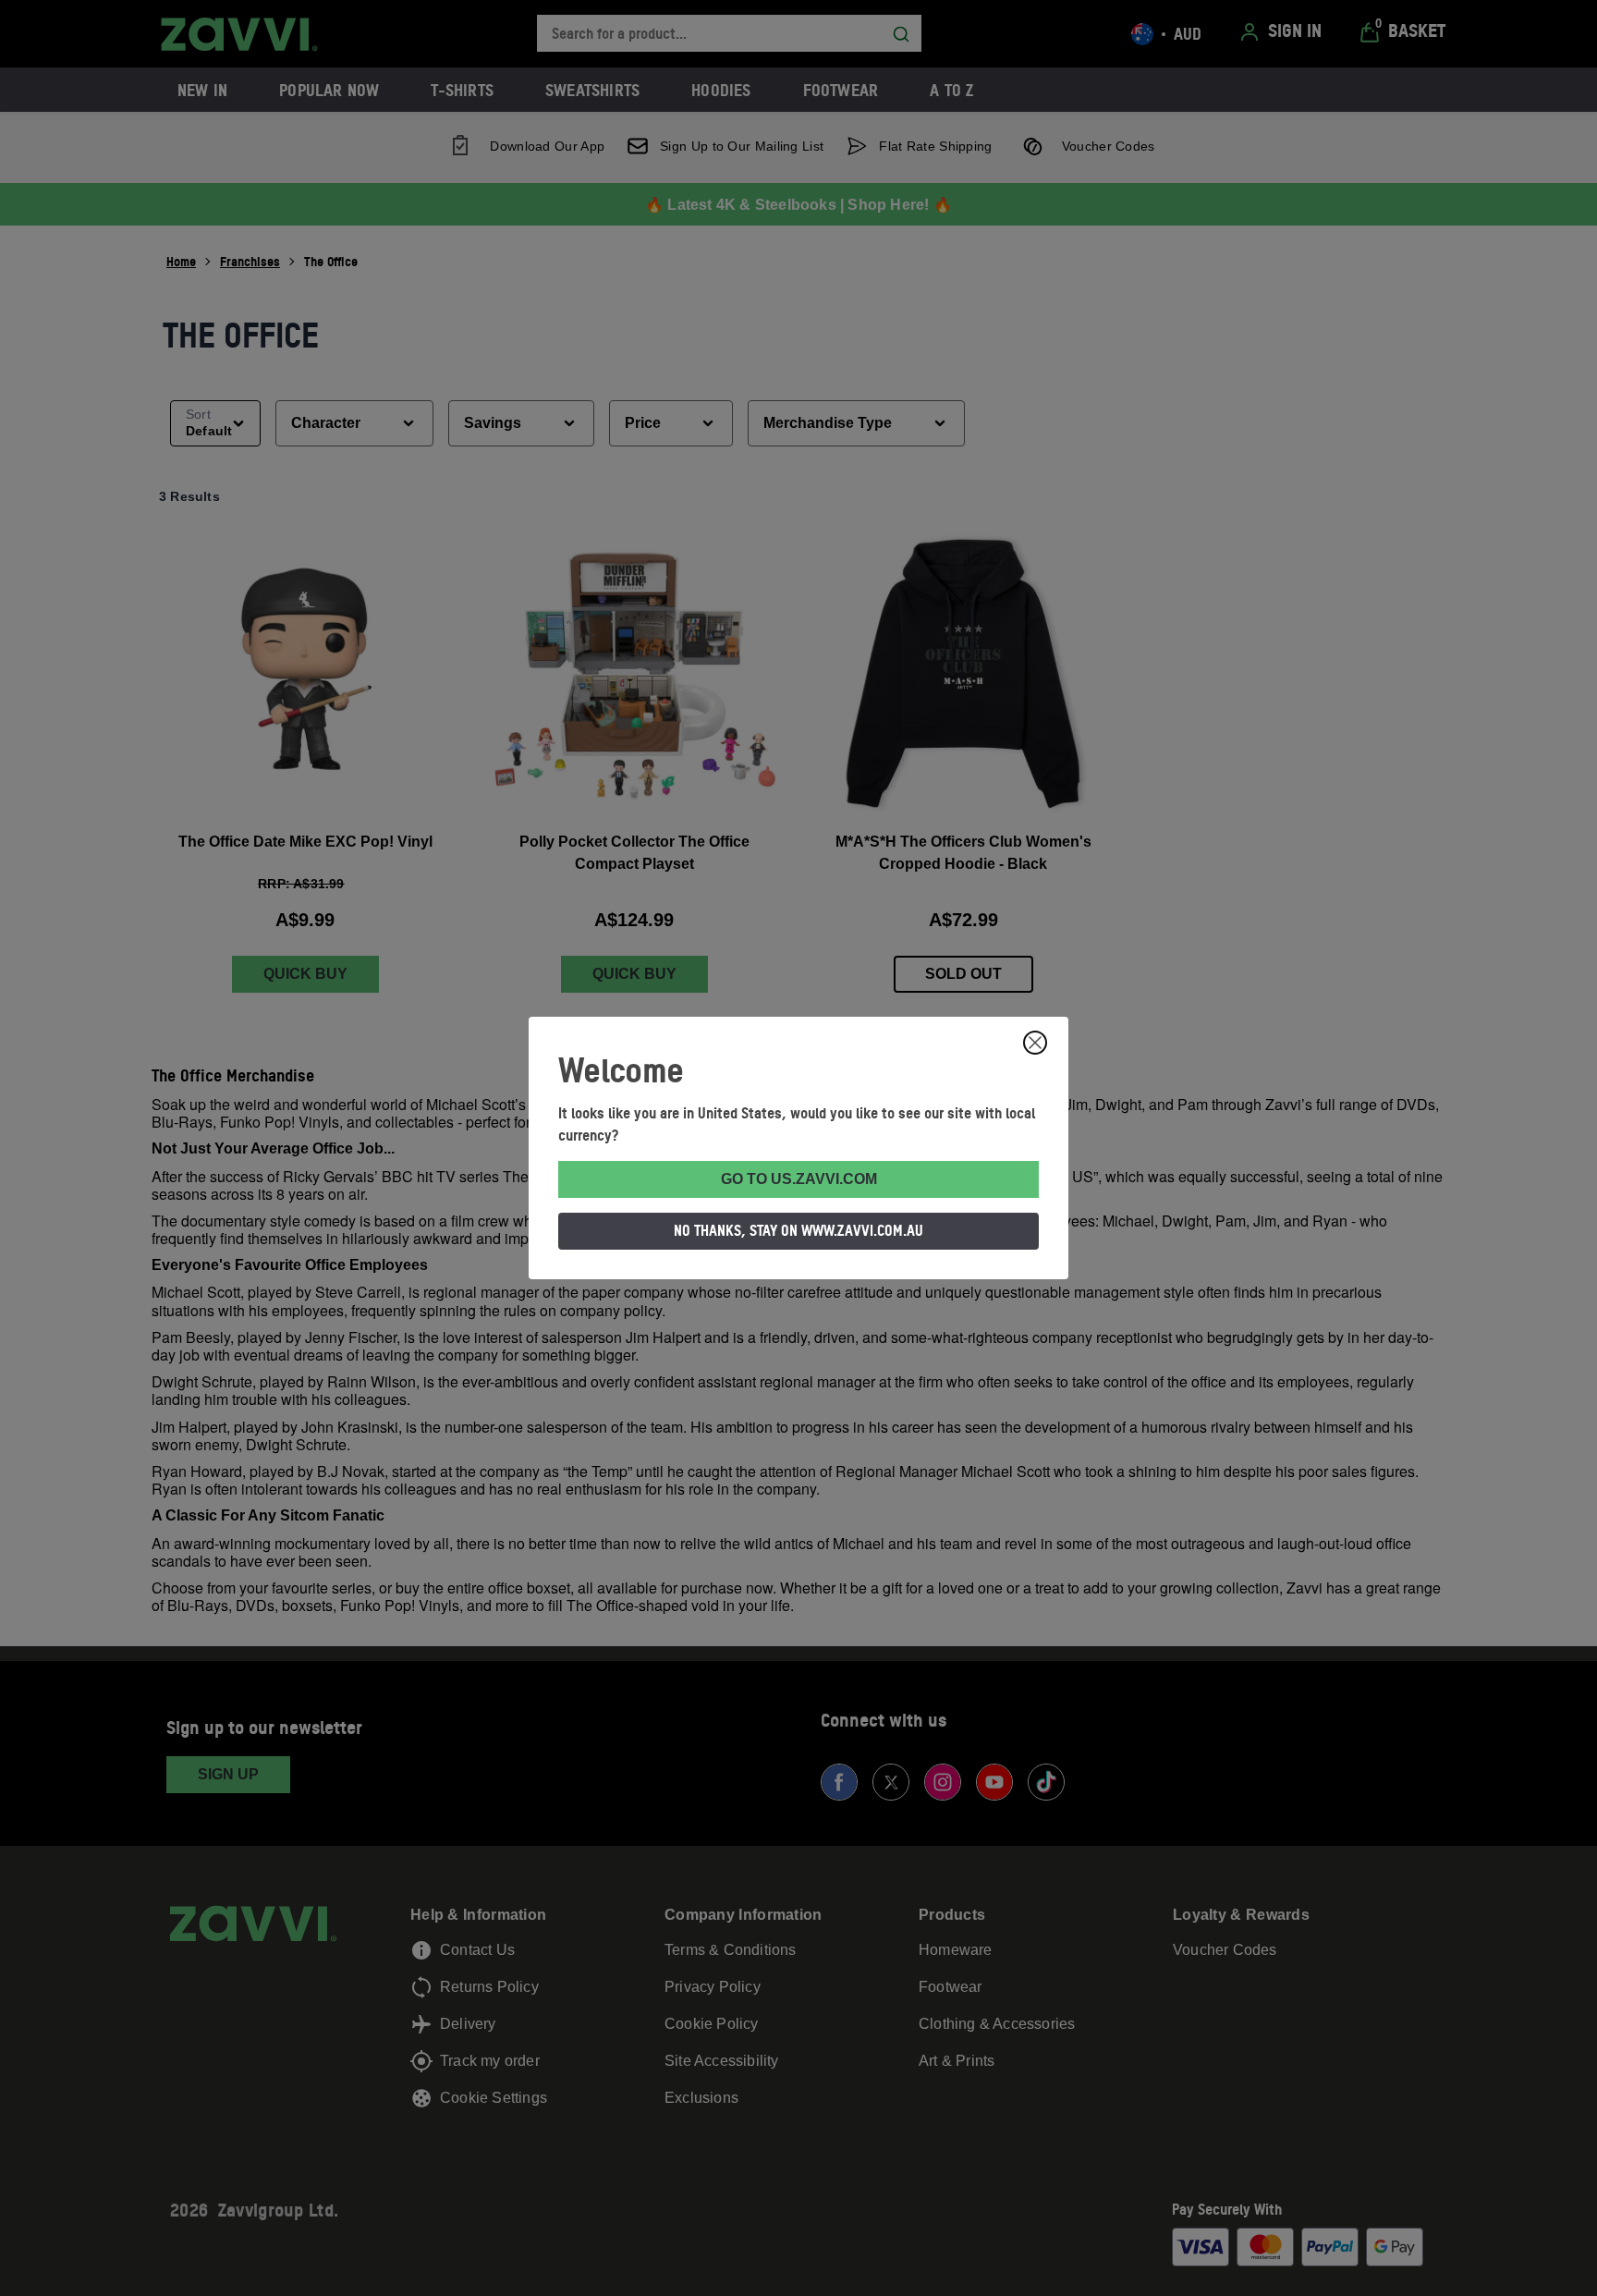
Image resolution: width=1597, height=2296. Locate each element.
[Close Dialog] (1035, 1043)
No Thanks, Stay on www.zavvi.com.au (798, 1230)
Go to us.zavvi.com (799, 1179)
